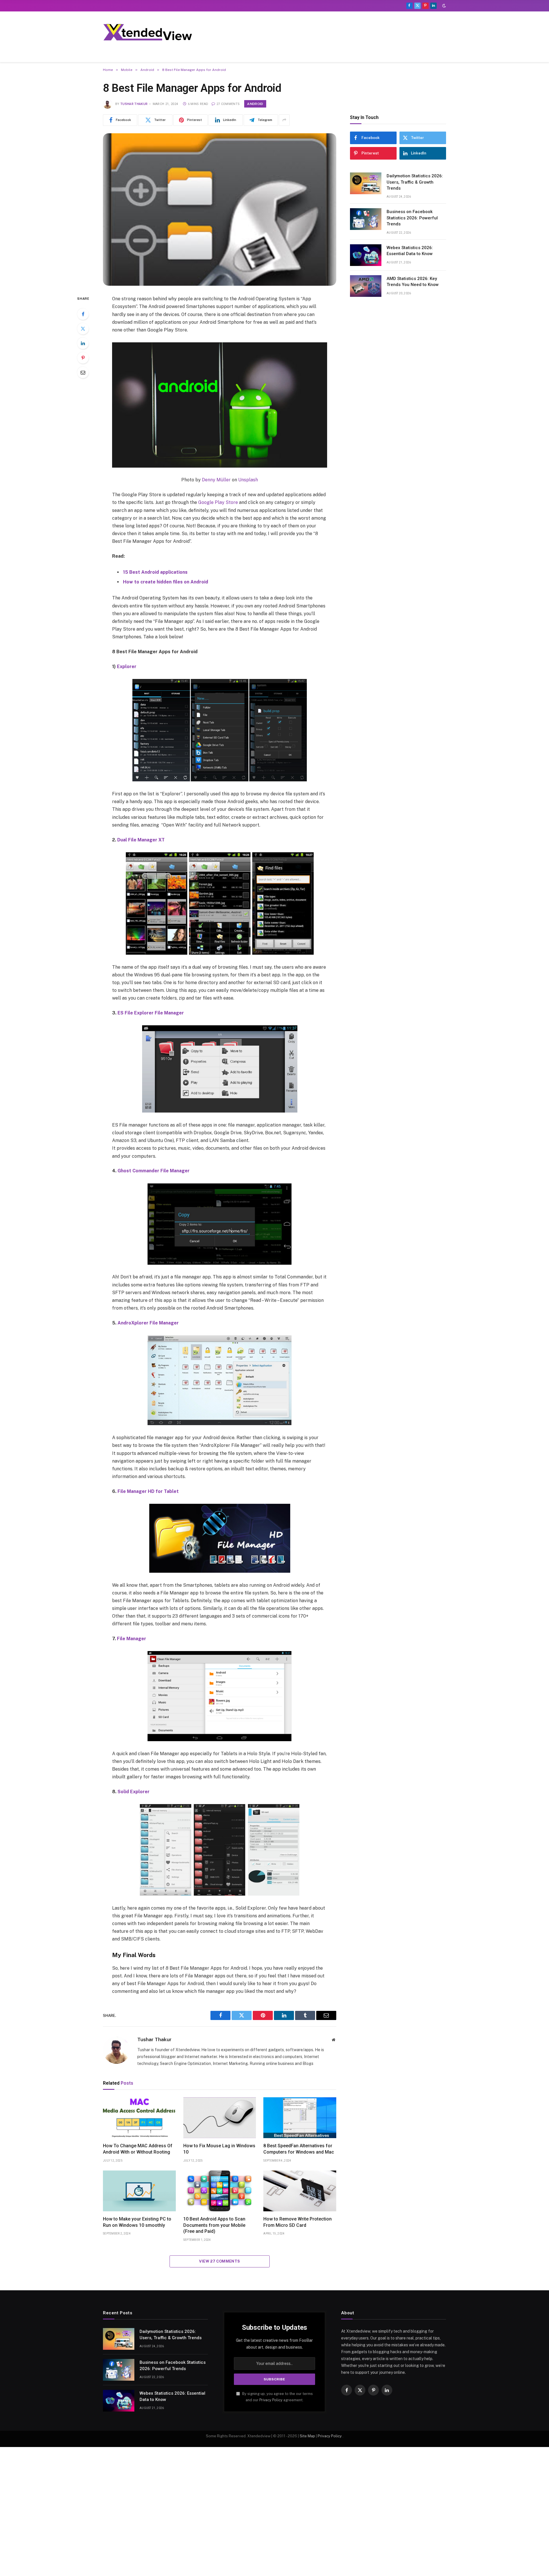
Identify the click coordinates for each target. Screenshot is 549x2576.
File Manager (132, 1639)
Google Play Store (218, 502)
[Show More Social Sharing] (284, 120)
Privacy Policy (271, 2400)
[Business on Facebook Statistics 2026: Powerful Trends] (366, 219)
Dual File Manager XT (141, 840)
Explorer (127, 667)
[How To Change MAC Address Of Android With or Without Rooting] (139, 2118)
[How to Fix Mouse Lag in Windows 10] (220, 2118)
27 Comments (228, 104)
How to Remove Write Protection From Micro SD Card (298, 2222)
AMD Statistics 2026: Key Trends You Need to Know (413, 282)
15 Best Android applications (155, 572)
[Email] (83, 372)
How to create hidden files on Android (166, 582)
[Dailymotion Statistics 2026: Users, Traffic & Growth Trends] (366, 183)
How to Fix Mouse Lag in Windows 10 (219, 2149)
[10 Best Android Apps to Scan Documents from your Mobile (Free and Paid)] (220, 2191)
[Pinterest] (83, 358)
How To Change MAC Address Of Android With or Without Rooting (138, 2149)
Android (255, 104)
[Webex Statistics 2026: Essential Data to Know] (366, 255)
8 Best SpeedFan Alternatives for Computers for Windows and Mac (299, 2149)
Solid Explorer (134, 1792)
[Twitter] (83, 329)
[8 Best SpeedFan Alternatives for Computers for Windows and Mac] (300, 2118)
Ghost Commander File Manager (154, 1171)
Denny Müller (216, 480)
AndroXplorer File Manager (148, 1323)
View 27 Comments (219, 2261)
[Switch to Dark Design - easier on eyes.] (443, 6)
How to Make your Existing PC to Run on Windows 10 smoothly (137, 2222)
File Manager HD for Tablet (148, 1491)
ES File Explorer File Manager (151, 1013)
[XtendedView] (152, 32)
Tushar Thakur (134, 104)
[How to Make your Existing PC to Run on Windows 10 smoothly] (139, 2191)
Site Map (307, 2436)
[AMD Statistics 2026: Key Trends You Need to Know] (366, 286)
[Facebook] (83, 314)
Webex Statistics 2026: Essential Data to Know (410, 251)
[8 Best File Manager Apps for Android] (220, 209)
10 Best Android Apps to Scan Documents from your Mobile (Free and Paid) (214, 2225)
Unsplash (248, 480)
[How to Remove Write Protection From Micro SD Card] (300, 2191)
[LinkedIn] (83, 343)
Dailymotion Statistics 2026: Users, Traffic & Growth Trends (415, 182)
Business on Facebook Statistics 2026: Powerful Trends (412, 218)
